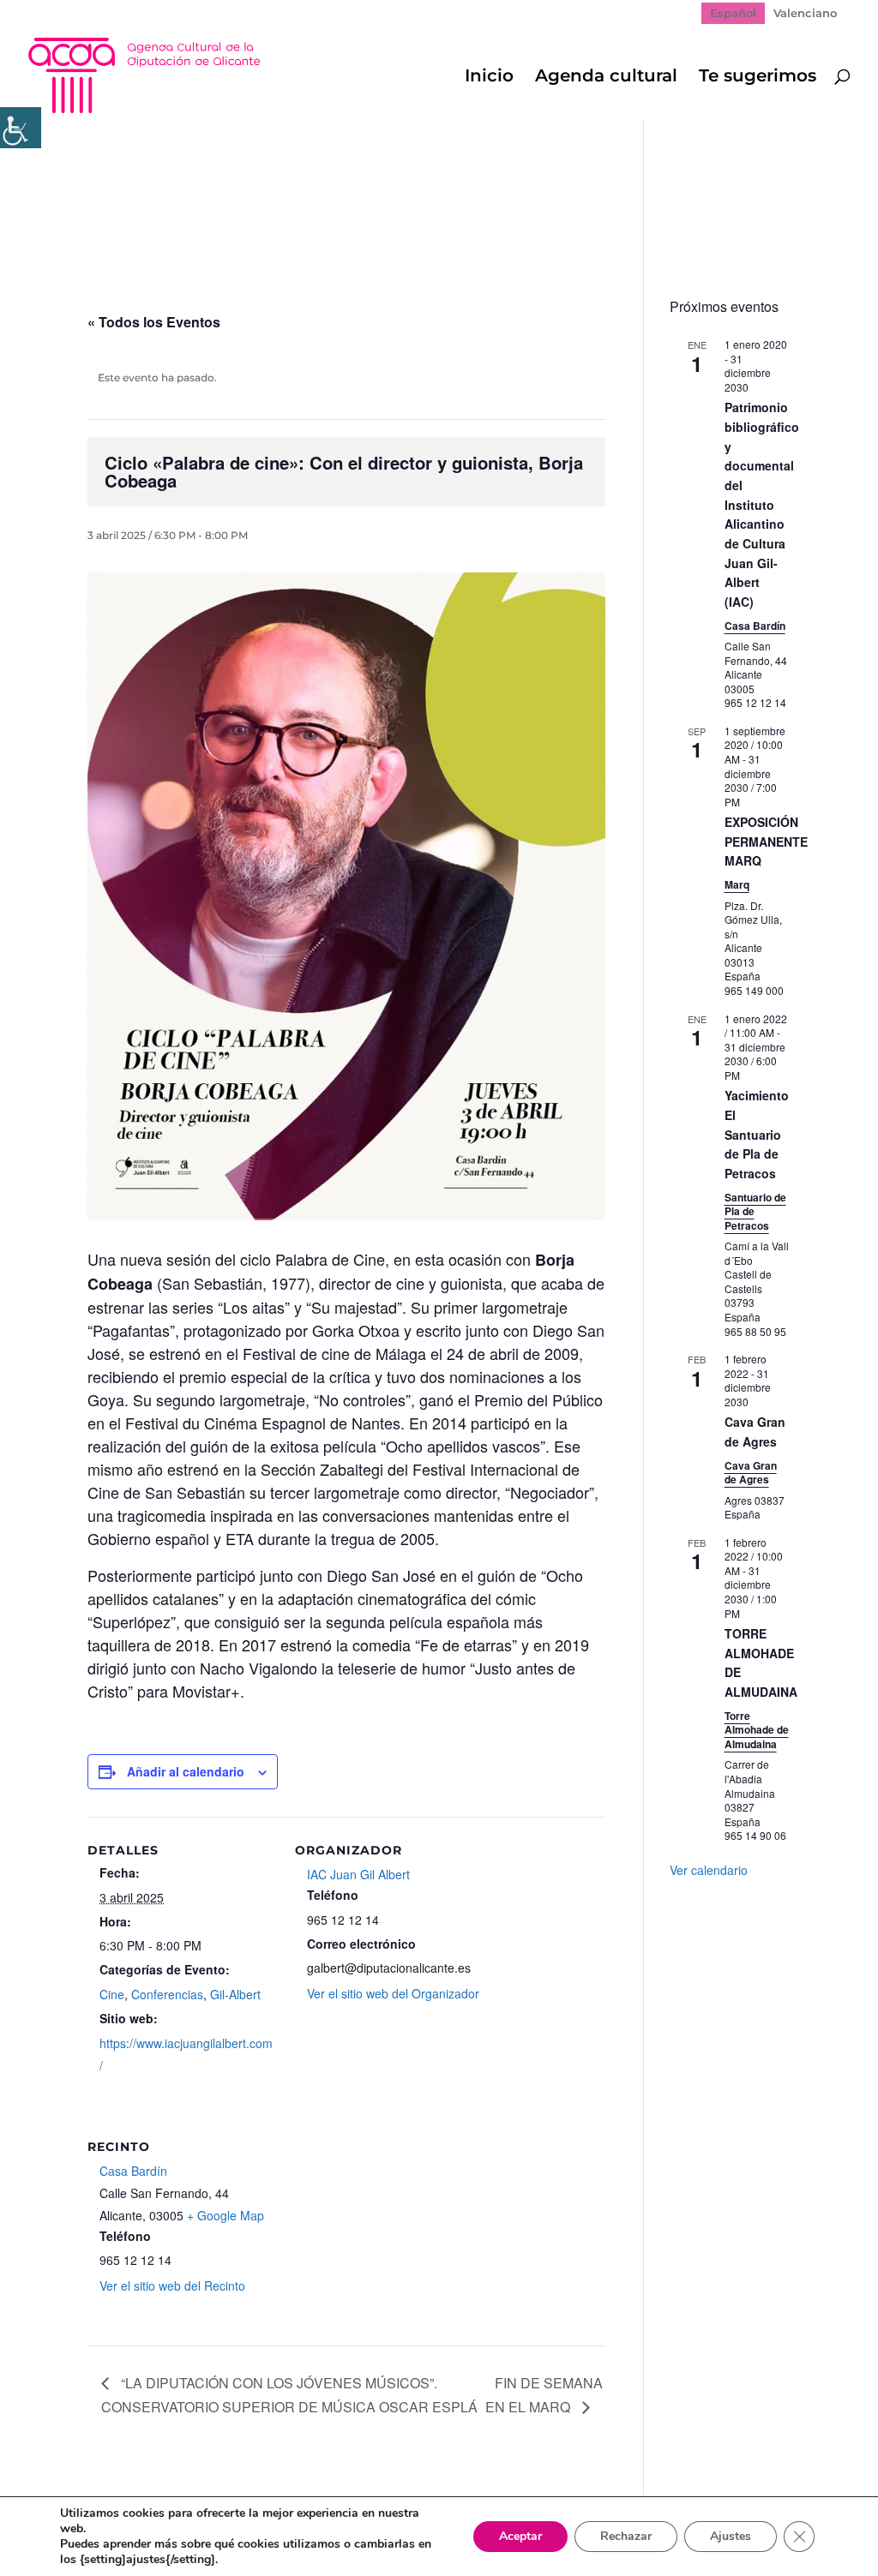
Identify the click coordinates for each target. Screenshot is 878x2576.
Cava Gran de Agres (755, 1432)
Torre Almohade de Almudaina (757, 1730)
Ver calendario (709, 1870)
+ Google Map (226, 2215)
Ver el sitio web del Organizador (393, 1993)
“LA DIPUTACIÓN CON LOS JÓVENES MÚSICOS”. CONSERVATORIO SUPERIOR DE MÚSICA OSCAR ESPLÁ (289, 2395)
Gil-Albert (235, 1994)
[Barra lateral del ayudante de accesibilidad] (21, 128)
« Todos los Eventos (154, 322)
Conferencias (167, 1994)
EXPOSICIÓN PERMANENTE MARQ (766, 841)
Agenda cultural (606, 78)
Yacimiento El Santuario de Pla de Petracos (757, 1134)
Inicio (489, 78)
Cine (112, 1994)
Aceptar (520, 2536)
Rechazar (626, 2536)
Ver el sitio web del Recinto (172, 2285)
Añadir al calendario (186, 1771)
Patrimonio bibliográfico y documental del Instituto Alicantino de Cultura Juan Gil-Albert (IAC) (762, 504)
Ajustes (731, 2536)
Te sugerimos (758, 78)
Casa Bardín (133, 2171)
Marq (737, 884)
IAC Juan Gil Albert (358, 1874)
